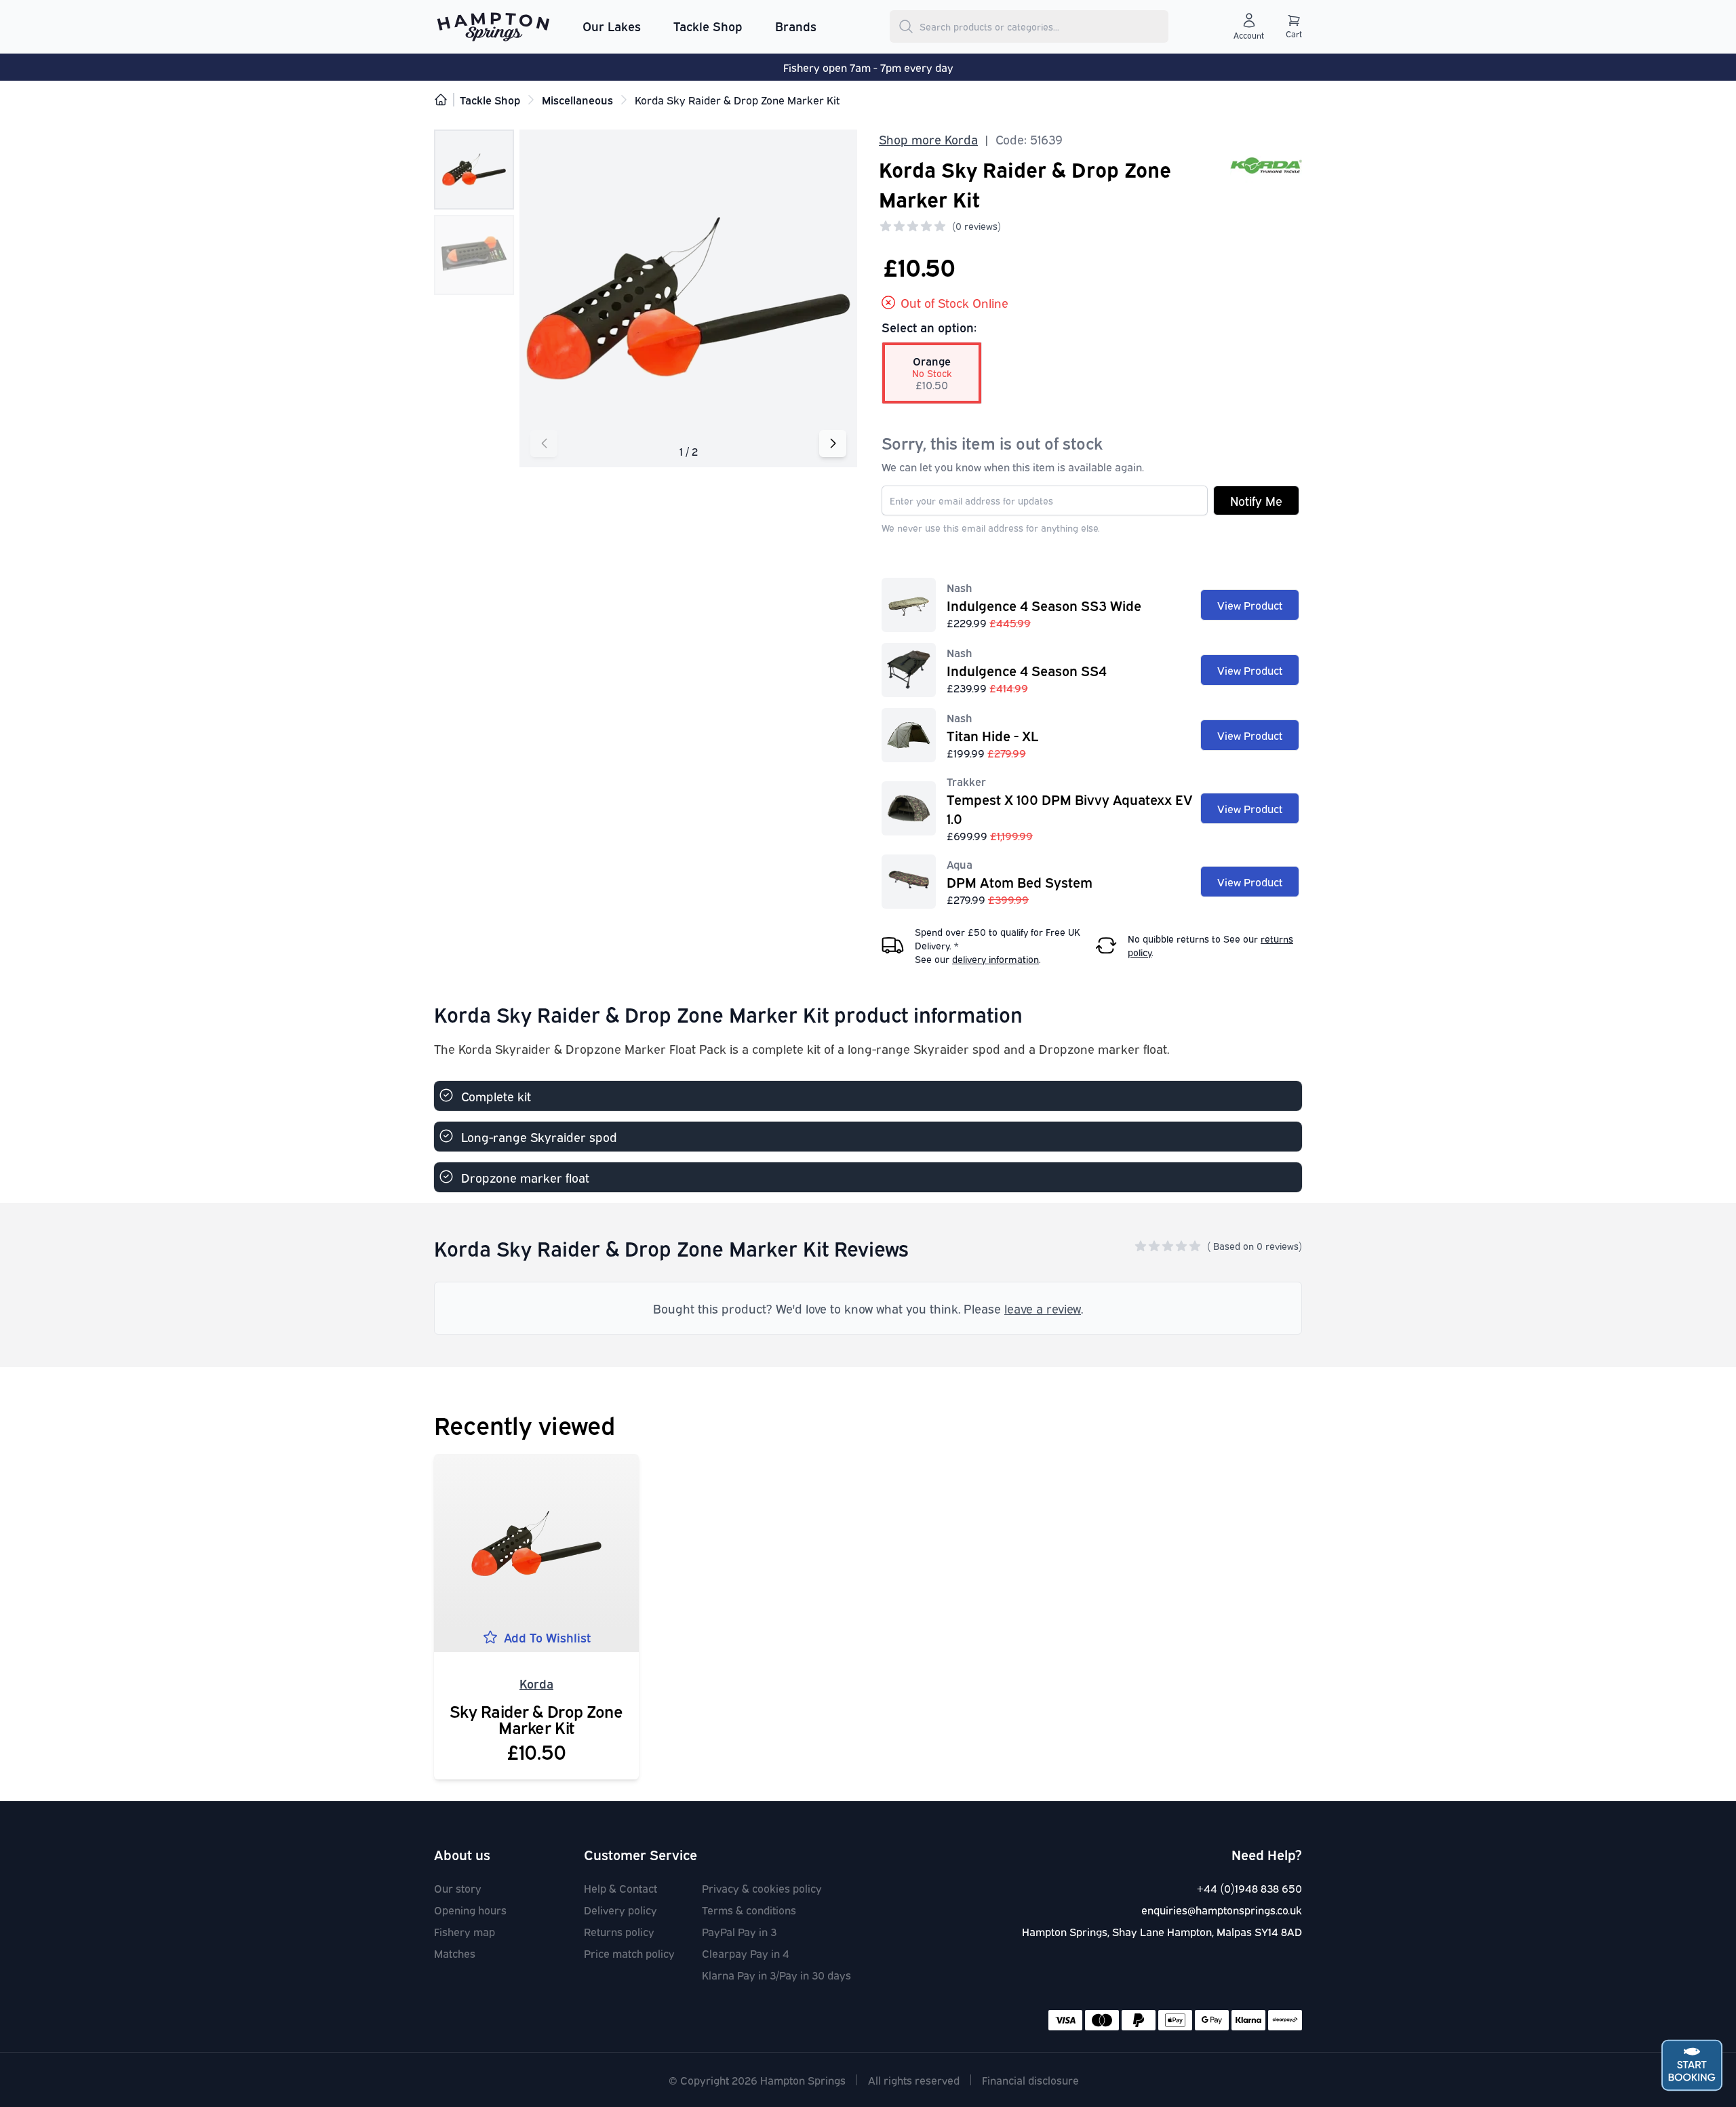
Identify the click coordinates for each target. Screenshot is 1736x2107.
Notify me (1256, 500)
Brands (796, 26)
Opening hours (470, 1910)
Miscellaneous (577, 100)
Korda (536, 1683)
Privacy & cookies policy (762, 1888)
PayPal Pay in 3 (739, 1931)
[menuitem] (612, 26)
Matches (455, 1953)
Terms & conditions (749, 1910)
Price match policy (629, 1953)
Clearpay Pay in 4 (746, 1953)
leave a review (1043, 1308)
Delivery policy (620, 1910)
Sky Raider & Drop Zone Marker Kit (536, 1718)
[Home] (441, 100)
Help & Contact (620, 1888)
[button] (544, 444)
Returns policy (619, 1931)
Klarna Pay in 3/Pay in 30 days (776, 1975)
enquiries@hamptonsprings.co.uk (1222, 1910)
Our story (458, 1888)
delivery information (995, 959)
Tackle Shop (708, 26)
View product (1250, 605)
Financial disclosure (1030, 2080)
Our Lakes (612, 26)
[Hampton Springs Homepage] (493, 26)
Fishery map (465, 1931)
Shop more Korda (928, 139)
